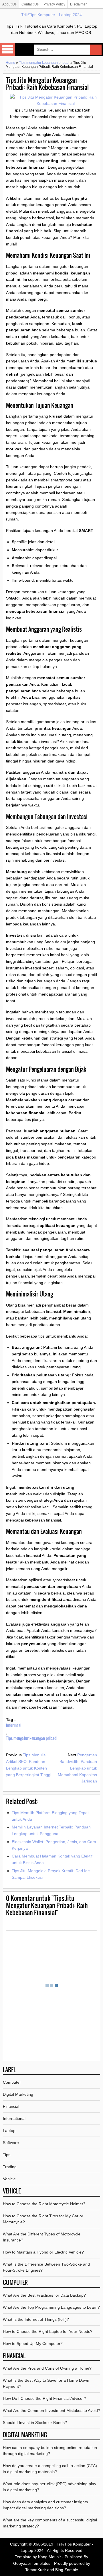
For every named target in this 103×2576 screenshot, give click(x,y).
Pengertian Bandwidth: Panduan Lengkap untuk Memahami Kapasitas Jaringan (77, 1768)
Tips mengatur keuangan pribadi (44, 63)
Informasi (14, 1725)
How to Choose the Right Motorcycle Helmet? (44, 2204)
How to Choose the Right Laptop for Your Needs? (48, 2331)
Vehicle (9, 2179)
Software (11, 2143)
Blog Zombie (67, 2570)
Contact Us (30, 4)
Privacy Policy (54, 4)
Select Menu (7, 50)
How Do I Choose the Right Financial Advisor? (44, 2398)
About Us (9, 4)
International (14, 2118)
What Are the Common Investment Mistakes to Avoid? (51, 2410)
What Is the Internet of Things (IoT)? (36, 2319)
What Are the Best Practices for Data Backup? (44, 2295)
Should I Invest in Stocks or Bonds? (35, 2423)
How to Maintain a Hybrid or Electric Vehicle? (43, 2252)
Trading (10, 2167)
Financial (11, 2106)
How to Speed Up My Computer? (33, 2343)
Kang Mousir (49, 2557)
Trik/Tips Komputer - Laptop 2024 (51, 15)
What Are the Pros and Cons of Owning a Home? (47, 2368)
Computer (12, 2082)
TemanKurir (36, 2570)
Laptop (9, 2131)
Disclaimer (78, 4)
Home (10, 63)
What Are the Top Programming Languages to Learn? (51, 2307)
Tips (7, 2155)
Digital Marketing (18, 2094)
